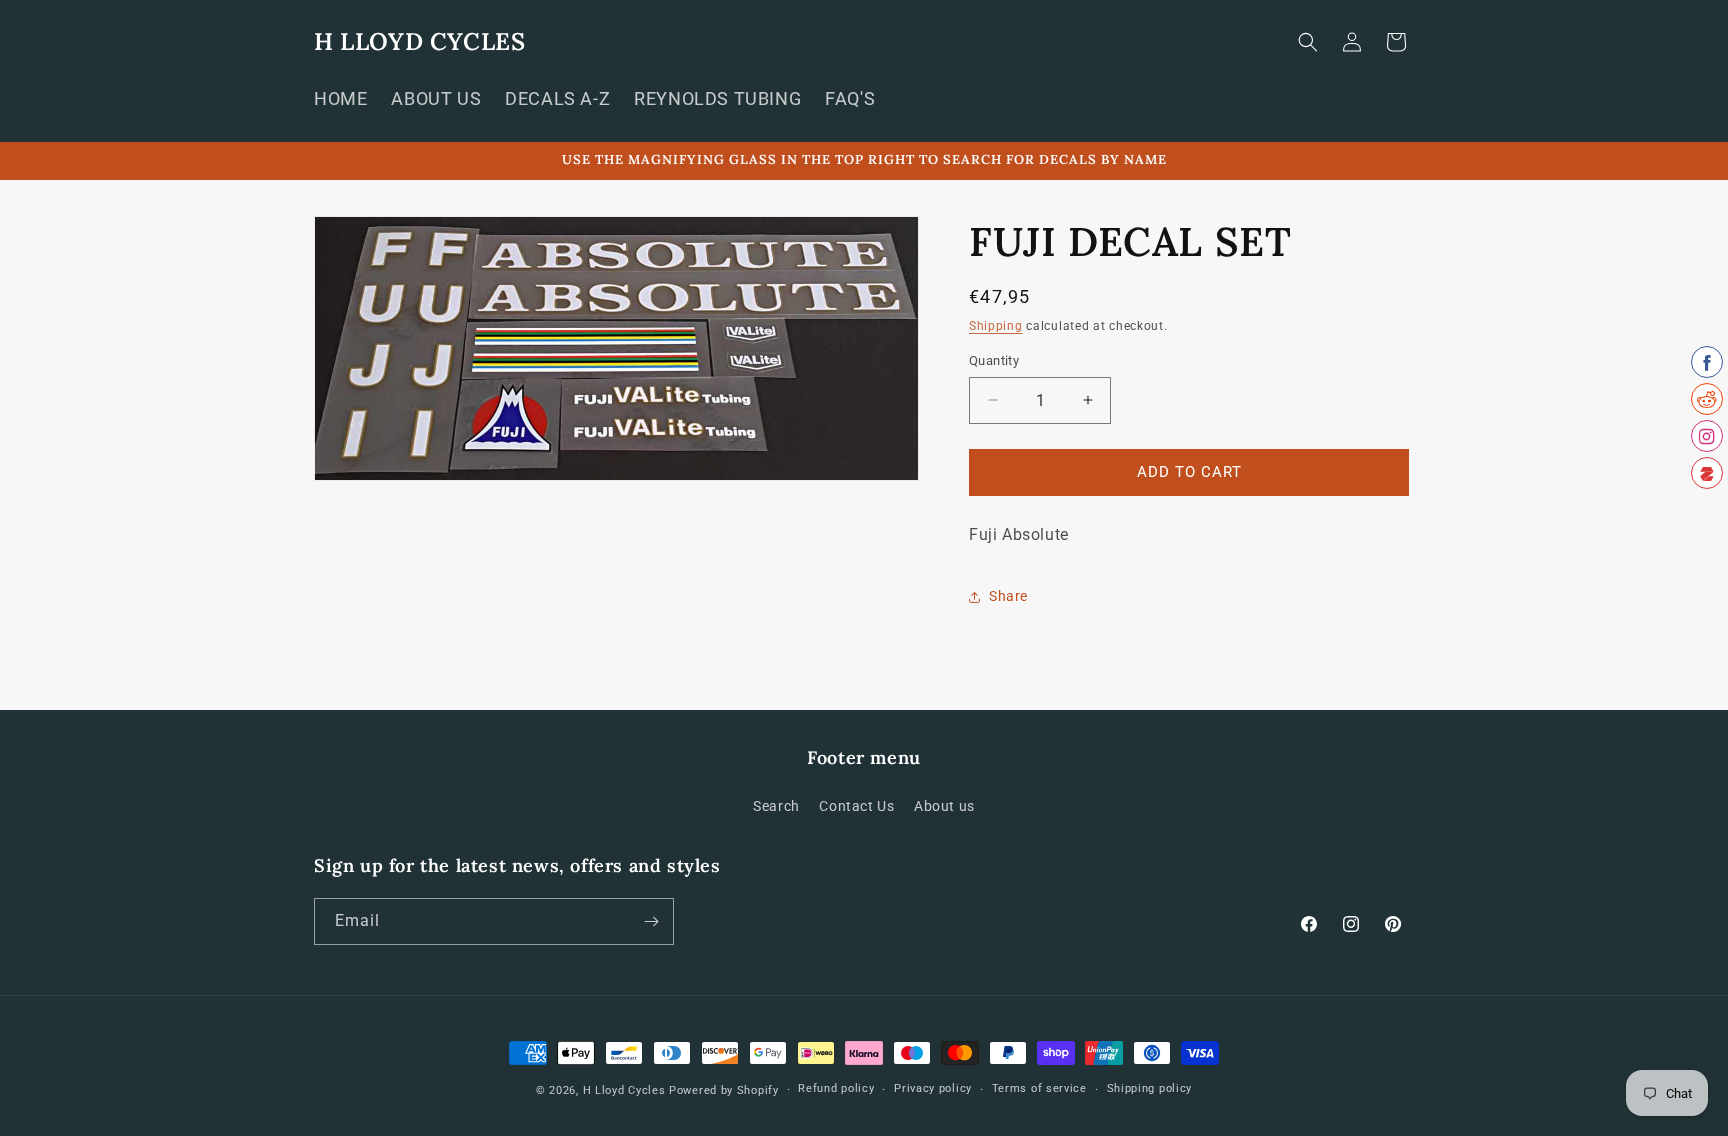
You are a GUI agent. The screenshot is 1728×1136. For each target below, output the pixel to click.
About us (944, 806)
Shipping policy (1150, 1088)
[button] (1308, 42)
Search (776, 806)
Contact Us (856, 806)
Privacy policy (933, 1088)
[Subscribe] (651, 921)
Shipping (996, 326)
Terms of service (1039, 1088)
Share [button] (1008, 596)
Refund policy (836, 1088)
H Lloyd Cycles (624, 1090)
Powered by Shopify (724, 1090)
